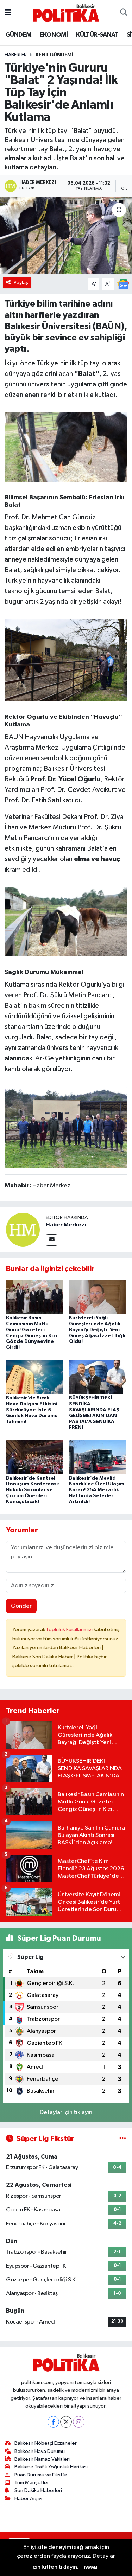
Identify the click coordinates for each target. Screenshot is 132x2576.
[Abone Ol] (123, 284)
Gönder (21, 1606)
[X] (66, 2422)
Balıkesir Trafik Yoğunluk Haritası (51, 2467)
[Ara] (124, 13)
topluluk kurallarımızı (70, 1630)
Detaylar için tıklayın (66, 2112)
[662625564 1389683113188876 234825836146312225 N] (66, 660)
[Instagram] (79, 2422)
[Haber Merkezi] (23, 1229)
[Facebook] (53, 2422)
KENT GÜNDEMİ (54, 55)
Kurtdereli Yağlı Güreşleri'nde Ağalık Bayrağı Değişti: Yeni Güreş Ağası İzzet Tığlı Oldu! (97, 1330)
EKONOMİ (54, 35)
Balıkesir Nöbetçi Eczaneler (46, 2443)
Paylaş (21, 283)
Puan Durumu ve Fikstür (41, 2475)
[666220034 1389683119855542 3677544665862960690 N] (66, 1127)
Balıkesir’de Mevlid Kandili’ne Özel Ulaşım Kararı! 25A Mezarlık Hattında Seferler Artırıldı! (97, 1490)
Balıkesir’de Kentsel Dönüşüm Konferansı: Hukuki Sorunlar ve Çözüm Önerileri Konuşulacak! (33, 1490)
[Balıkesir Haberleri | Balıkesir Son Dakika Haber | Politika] (66, 13)
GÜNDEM (18, 35)
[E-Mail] (52, 1240)
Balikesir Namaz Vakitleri (42, 2459)
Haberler (16, 55)
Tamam (90, 2567)
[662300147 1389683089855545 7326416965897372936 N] (66, 447)
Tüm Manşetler (32, 2483)
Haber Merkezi (66, 1225)
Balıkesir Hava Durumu (40, 2451)
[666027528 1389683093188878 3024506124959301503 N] (66, 921)
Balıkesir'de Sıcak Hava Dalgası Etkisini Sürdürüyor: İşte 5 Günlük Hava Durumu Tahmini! (32, 1410)
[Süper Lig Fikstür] (123, 2139)
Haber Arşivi (28, 2498)
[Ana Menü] (8, 13)
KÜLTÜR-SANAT (97, 35)
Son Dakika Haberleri (38, 2490)
